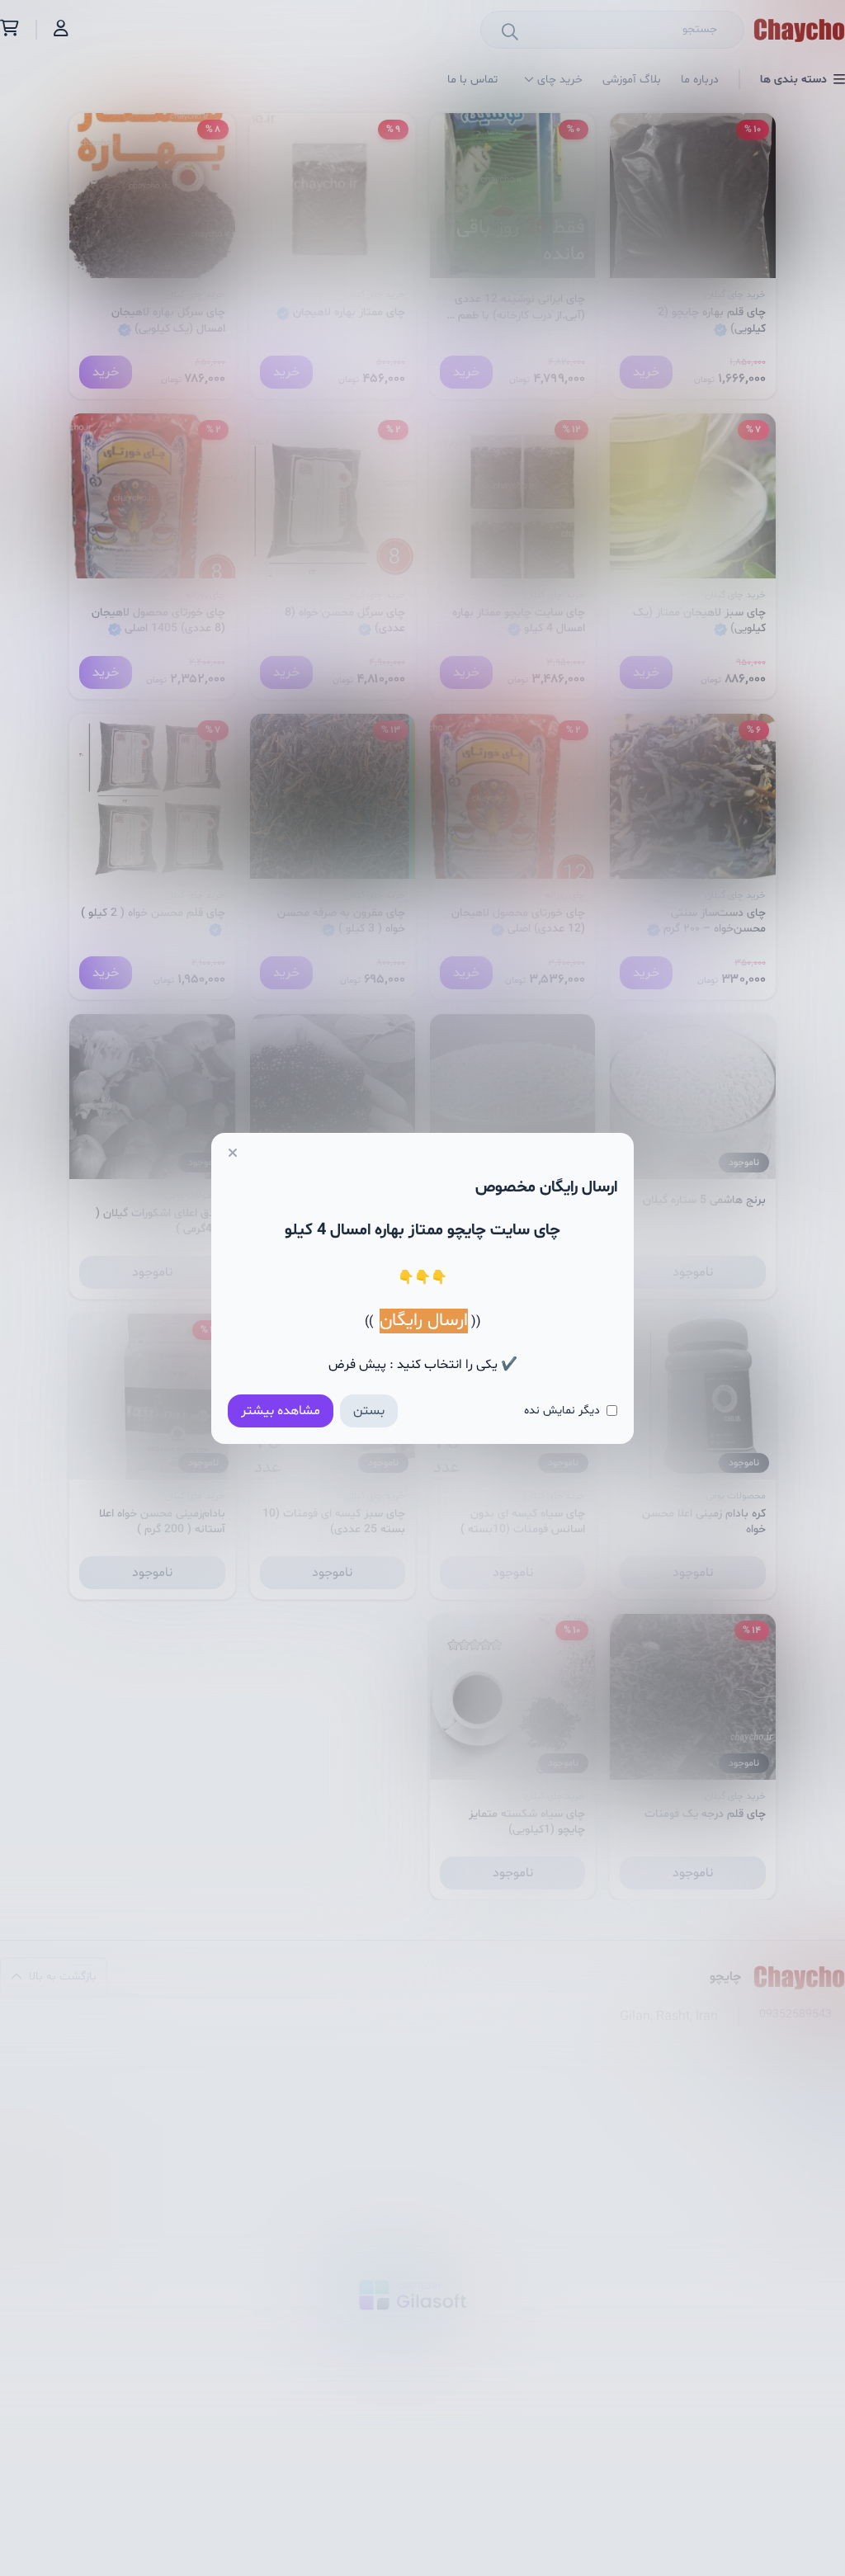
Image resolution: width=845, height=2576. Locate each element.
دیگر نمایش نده (562, 1411)
